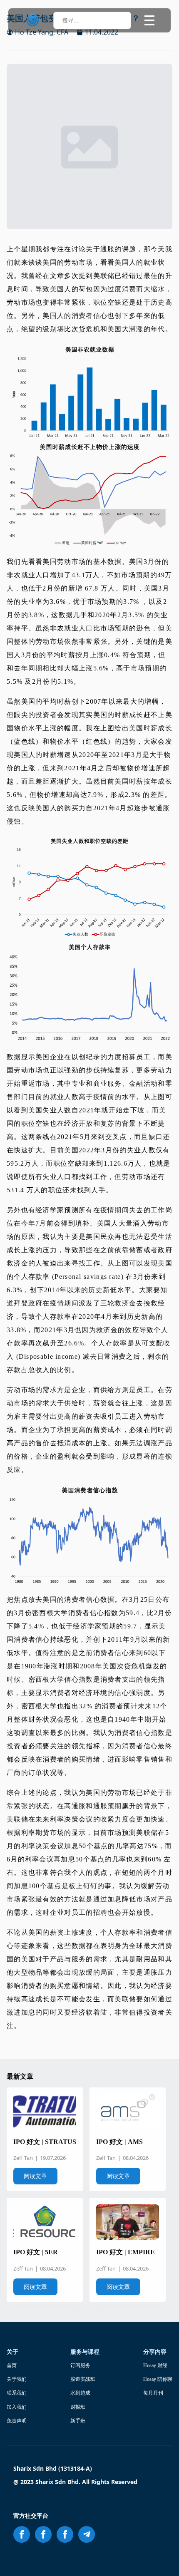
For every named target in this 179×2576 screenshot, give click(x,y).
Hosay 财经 (155, 2365)
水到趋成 (80, 2393)
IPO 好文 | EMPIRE (126, 2252)
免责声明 (17, 2421)
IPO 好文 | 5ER (36, 2252)
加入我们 (17, 2407)
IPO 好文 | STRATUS (45, 2142)
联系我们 (17, 2393)
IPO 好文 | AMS (119, 2142)
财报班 (78, 2407)
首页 (12, 2365)
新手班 (78, 2421)
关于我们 (17, 2379)
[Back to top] (162, 2559)
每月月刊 (153, 2393)
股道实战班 (83, 2379)
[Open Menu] (149, 20)
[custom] (87, 2534)
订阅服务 (80, 2365)
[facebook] (22, 2534)
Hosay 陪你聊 (158, 2379)
